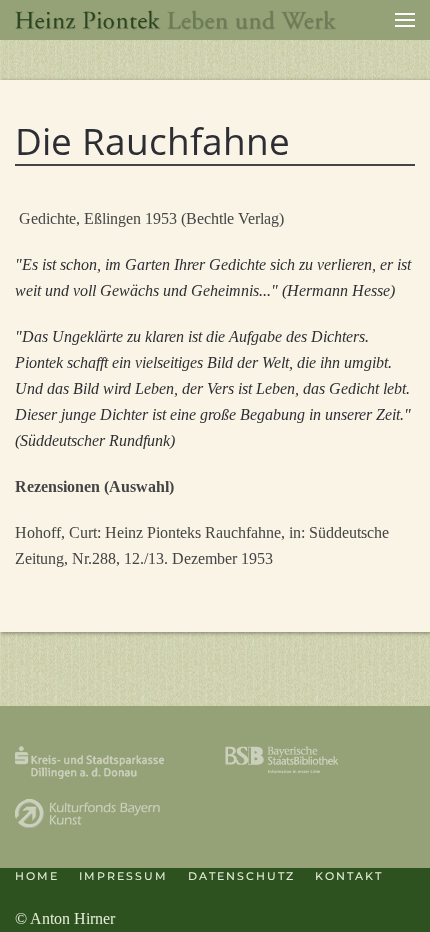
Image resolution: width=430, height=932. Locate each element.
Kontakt (349, 876)
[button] (405, 20)
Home (37, 876)
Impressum (123, 876)
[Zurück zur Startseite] (176, 20)
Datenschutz (241, 876)
